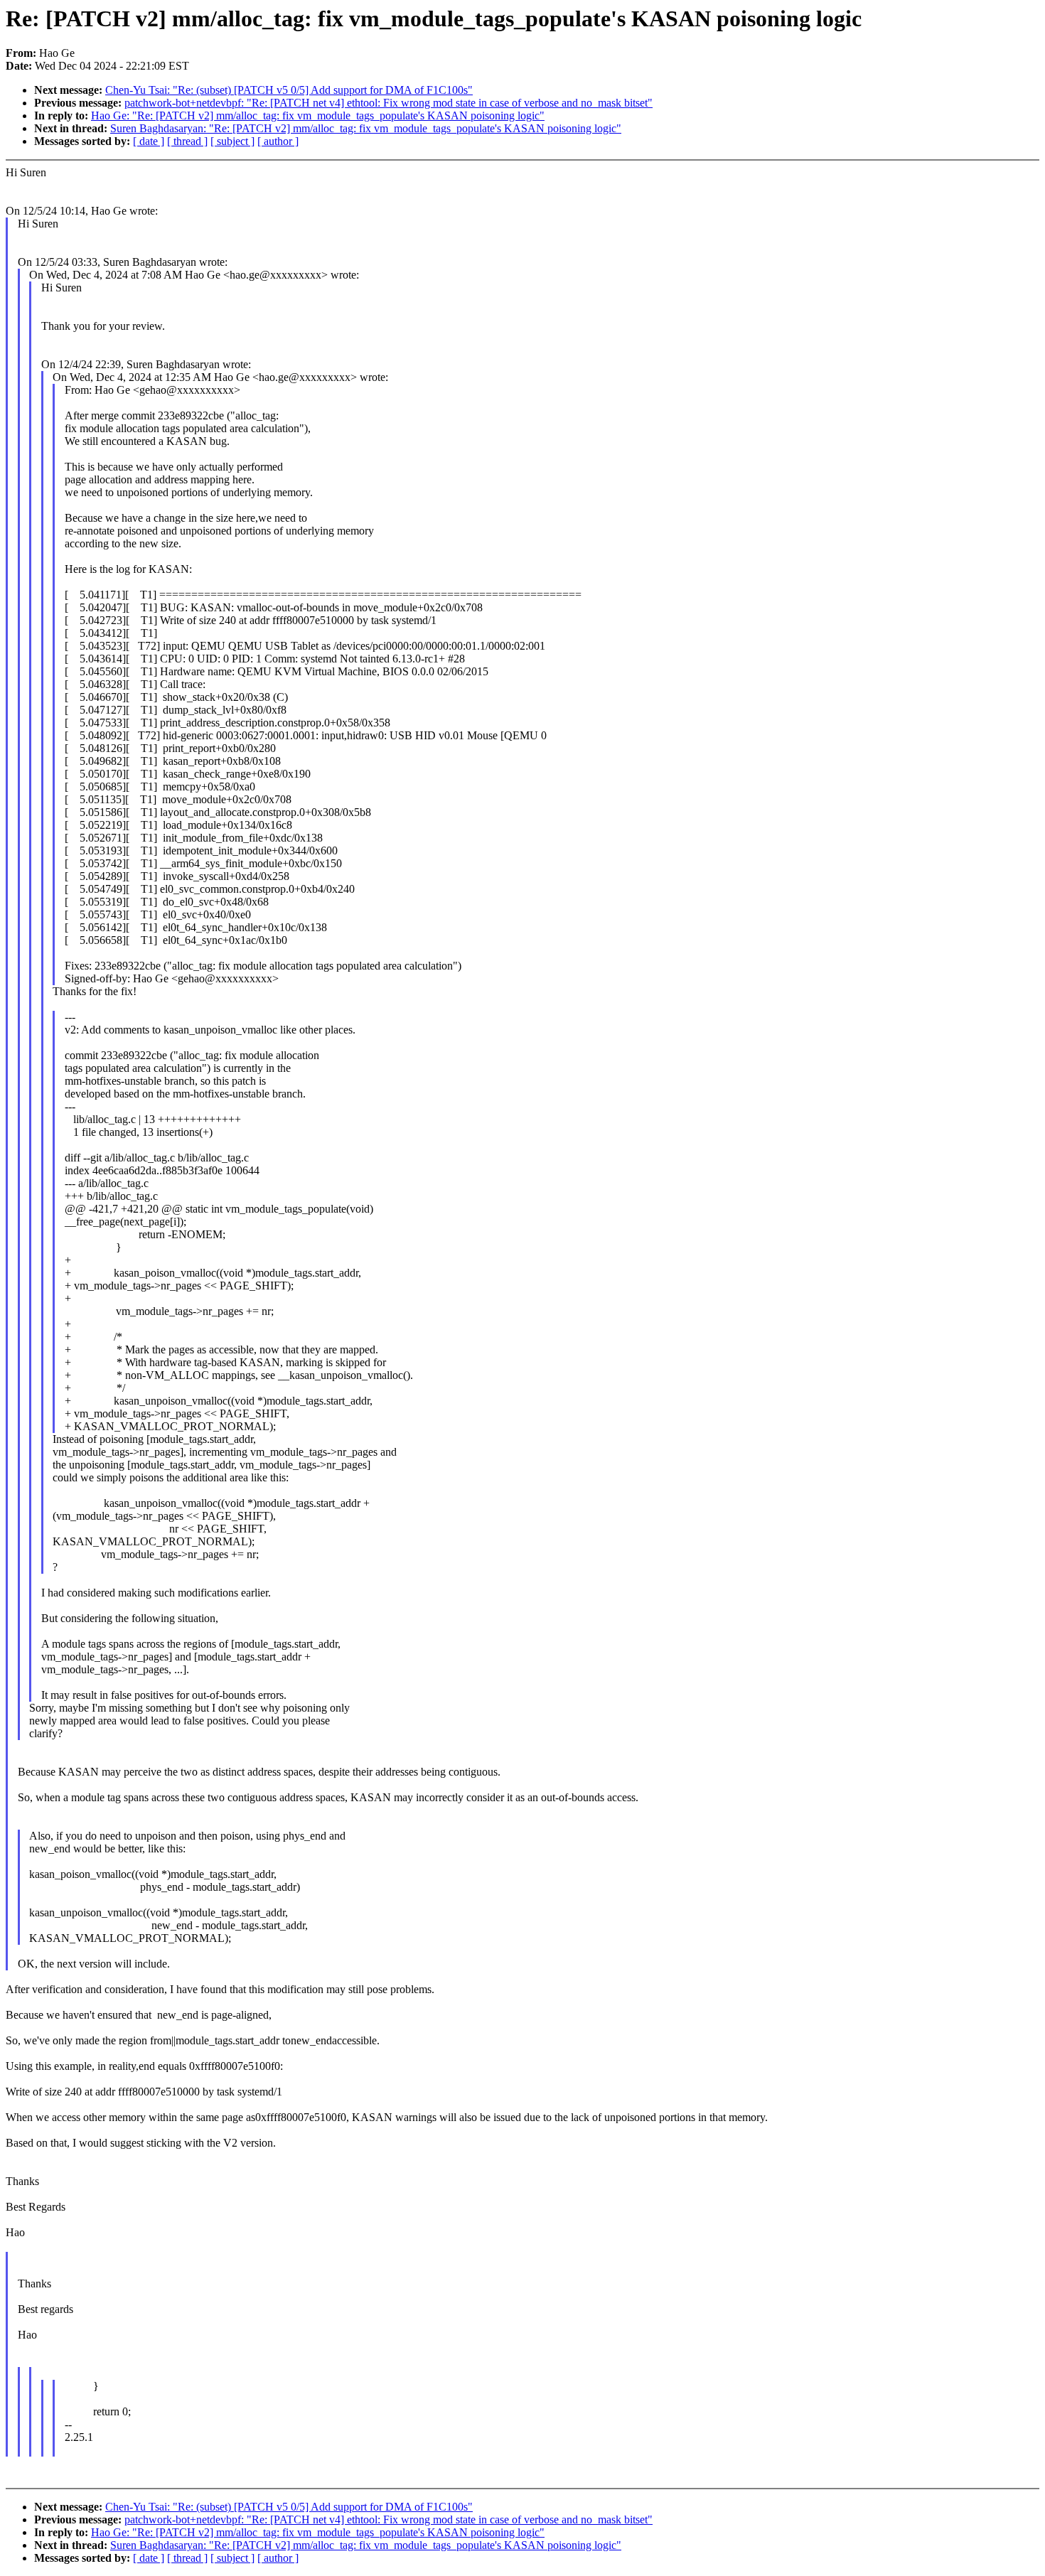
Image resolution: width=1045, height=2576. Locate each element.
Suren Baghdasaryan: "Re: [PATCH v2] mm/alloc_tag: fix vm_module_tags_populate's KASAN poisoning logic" (366, 128)
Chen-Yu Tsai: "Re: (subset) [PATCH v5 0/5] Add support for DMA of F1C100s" (289, 90)
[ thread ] (187, 141)
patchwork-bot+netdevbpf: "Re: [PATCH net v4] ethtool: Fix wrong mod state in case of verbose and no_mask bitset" (388, 103)
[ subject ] (232, 141)
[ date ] (149, 141)
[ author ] (278, 141)
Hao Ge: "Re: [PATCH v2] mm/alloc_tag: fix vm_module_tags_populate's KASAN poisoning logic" (318, 116)
